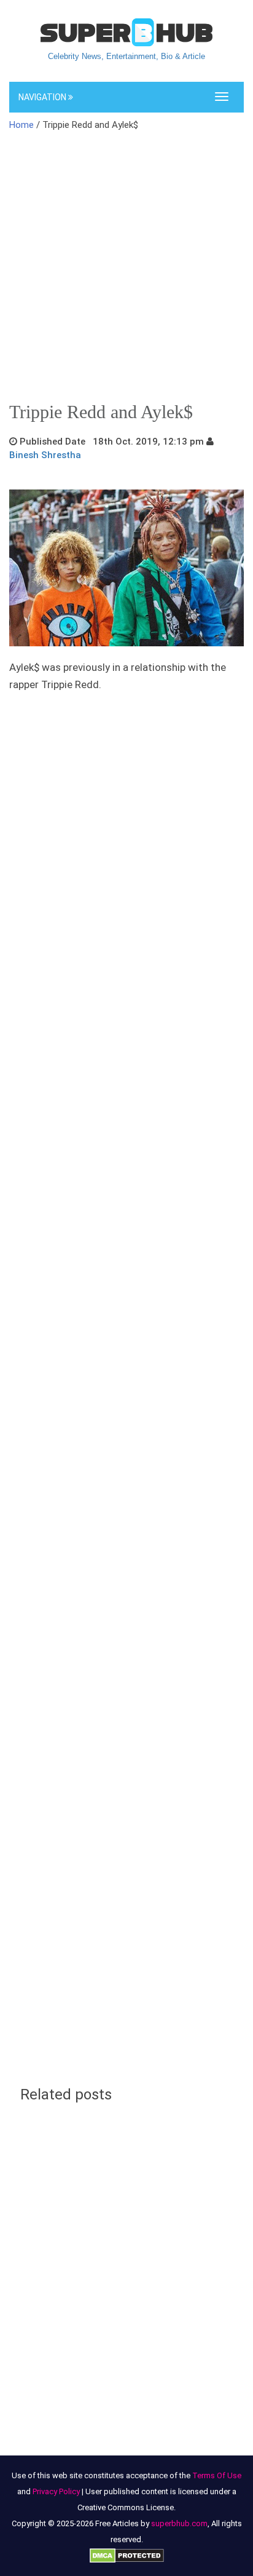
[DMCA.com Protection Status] (127, 2555)
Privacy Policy (56, 2491)
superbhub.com (179, 2523)
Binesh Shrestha (45, 455)
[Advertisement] (126, 271)
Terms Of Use (217, 2475)
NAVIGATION (43, 97)
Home (21, 125)
